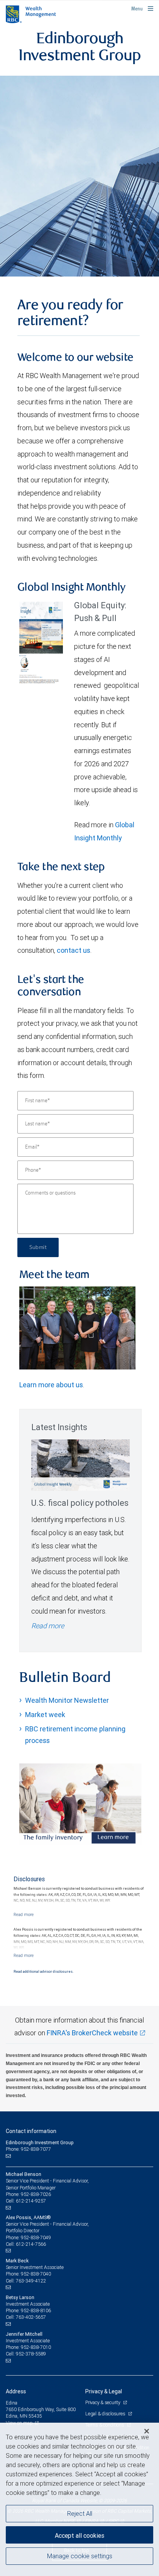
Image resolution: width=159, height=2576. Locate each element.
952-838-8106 (36, 2310)
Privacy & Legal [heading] (104, 2391)
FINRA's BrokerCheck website (92, 2033)
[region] (79, 2499)
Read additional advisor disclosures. (43, 1972)
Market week (45, 1715)
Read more (48, 1626)
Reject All (80, 2513)
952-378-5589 (31, 2354)
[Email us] (9, 2156)
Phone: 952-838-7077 (28, 2149)
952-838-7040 (36, 2274)
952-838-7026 (36, 2194)
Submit (38, 1247)
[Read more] (24, 1914)
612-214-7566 (31, 2244)
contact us (74, 950)
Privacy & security (103, 2402)
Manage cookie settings (80, 2556)
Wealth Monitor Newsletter (67, 1700)
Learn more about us (51, 1385)
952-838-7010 (36, 2347)
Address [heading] (16, 2391)
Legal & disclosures (106, 2414)
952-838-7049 (36, 2237)
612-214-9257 (31, 2201)
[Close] (147, 2431)
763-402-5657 (31, 2317)
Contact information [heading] (31, 2131)
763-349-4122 (31, 2281)
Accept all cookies (79, 2535)
